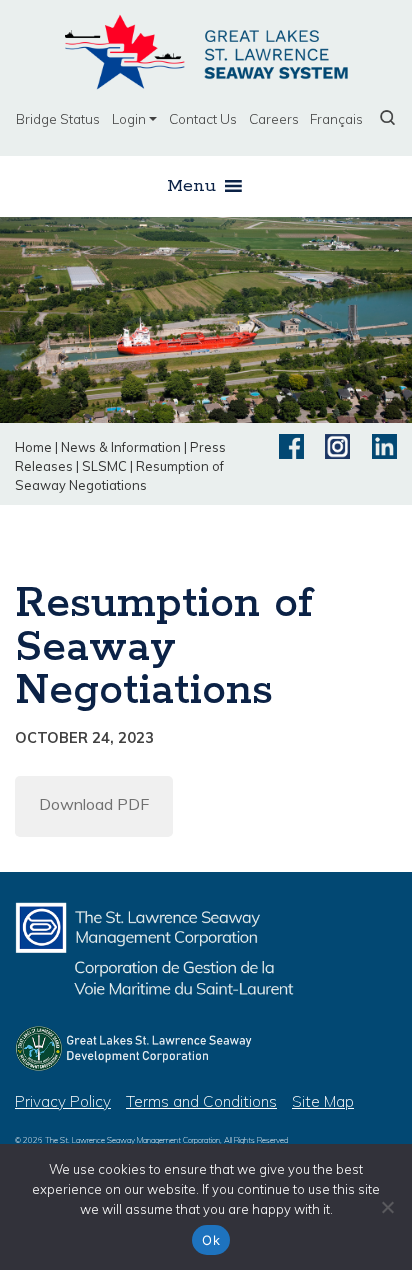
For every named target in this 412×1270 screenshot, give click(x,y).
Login (129, 118)
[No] (387, 1207)
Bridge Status (58, 118)
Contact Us (203, 118)
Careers (274, 118)
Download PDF (94, 804)
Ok (211, 1240)
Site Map (323, 1101)
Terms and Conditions (201, 1101)
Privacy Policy (63, 1101)
